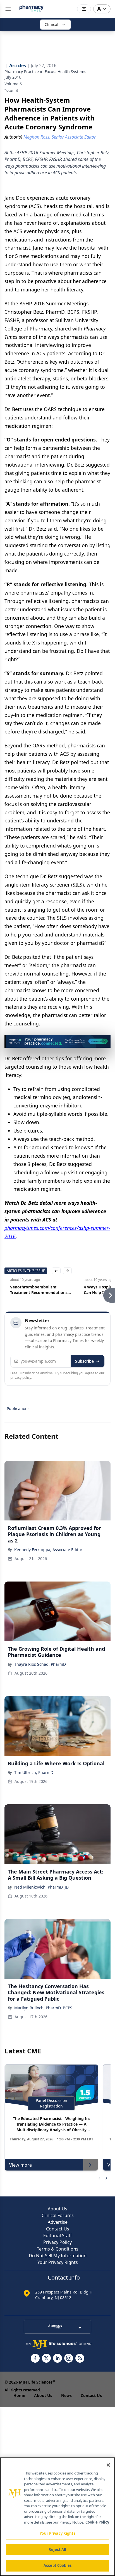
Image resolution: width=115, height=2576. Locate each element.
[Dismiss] (104, 1041)
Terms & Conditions (58, 2249)
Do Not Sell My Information (58, 2256)
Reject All (57, 2550)
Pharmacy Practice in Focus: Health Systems (45, 72)
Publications (18, 1408)
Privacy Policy (57, 2242)
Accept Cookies (57, 2565)
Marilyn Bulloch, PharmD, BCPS (43, 2008)
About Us (57, 2209)
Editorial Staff (57, 2235)
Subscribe (84, 1361)
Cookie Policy (97, 2522)
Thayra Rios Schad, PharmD (40, 1664)
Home (19, 2395)
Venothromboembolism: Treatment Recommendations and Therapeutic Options (33, 1290)
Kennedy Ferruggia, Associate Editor (48, 1550)
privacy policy (21, 1378)
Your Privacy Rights (58, 2262)
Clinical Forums (58, 2215)
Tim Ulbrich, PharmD (34, 1772)
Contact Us (58, 2229)
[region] (57, 2517)
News (66, 2395)
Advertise (58, 2222)
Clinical (51, 24)
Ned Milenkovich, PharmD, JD (41, 1887)
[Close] (108, 2465)
